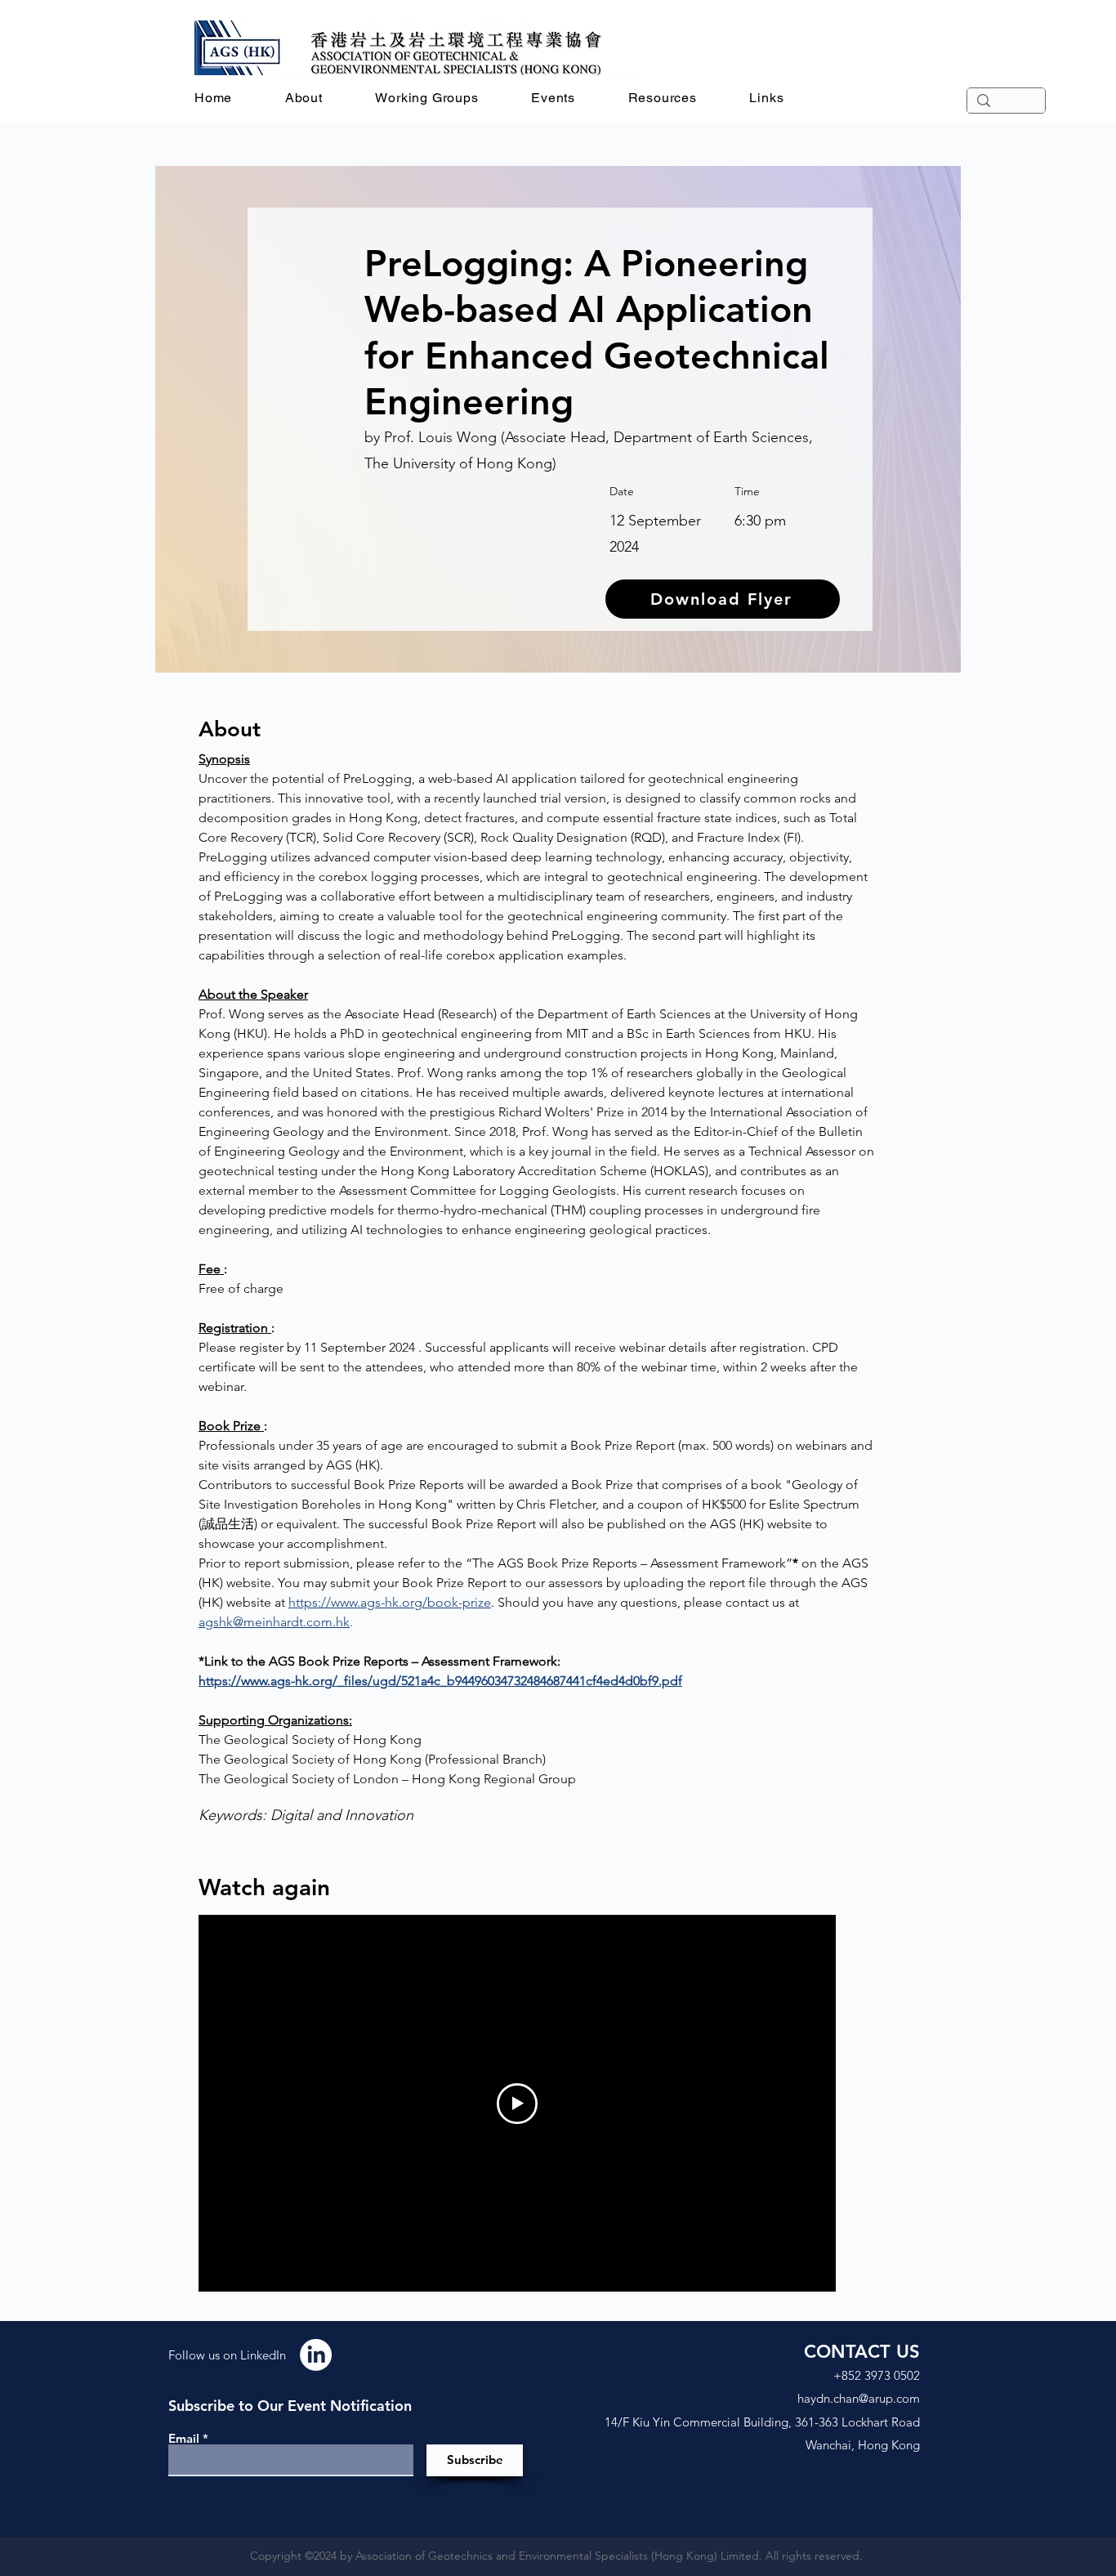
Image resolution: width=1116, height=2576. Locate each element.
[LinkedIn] (316, 2355)
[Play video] (517, 2104)
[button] (304, 98)
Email (184, 2438)
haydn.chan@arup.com (859, 2398)
